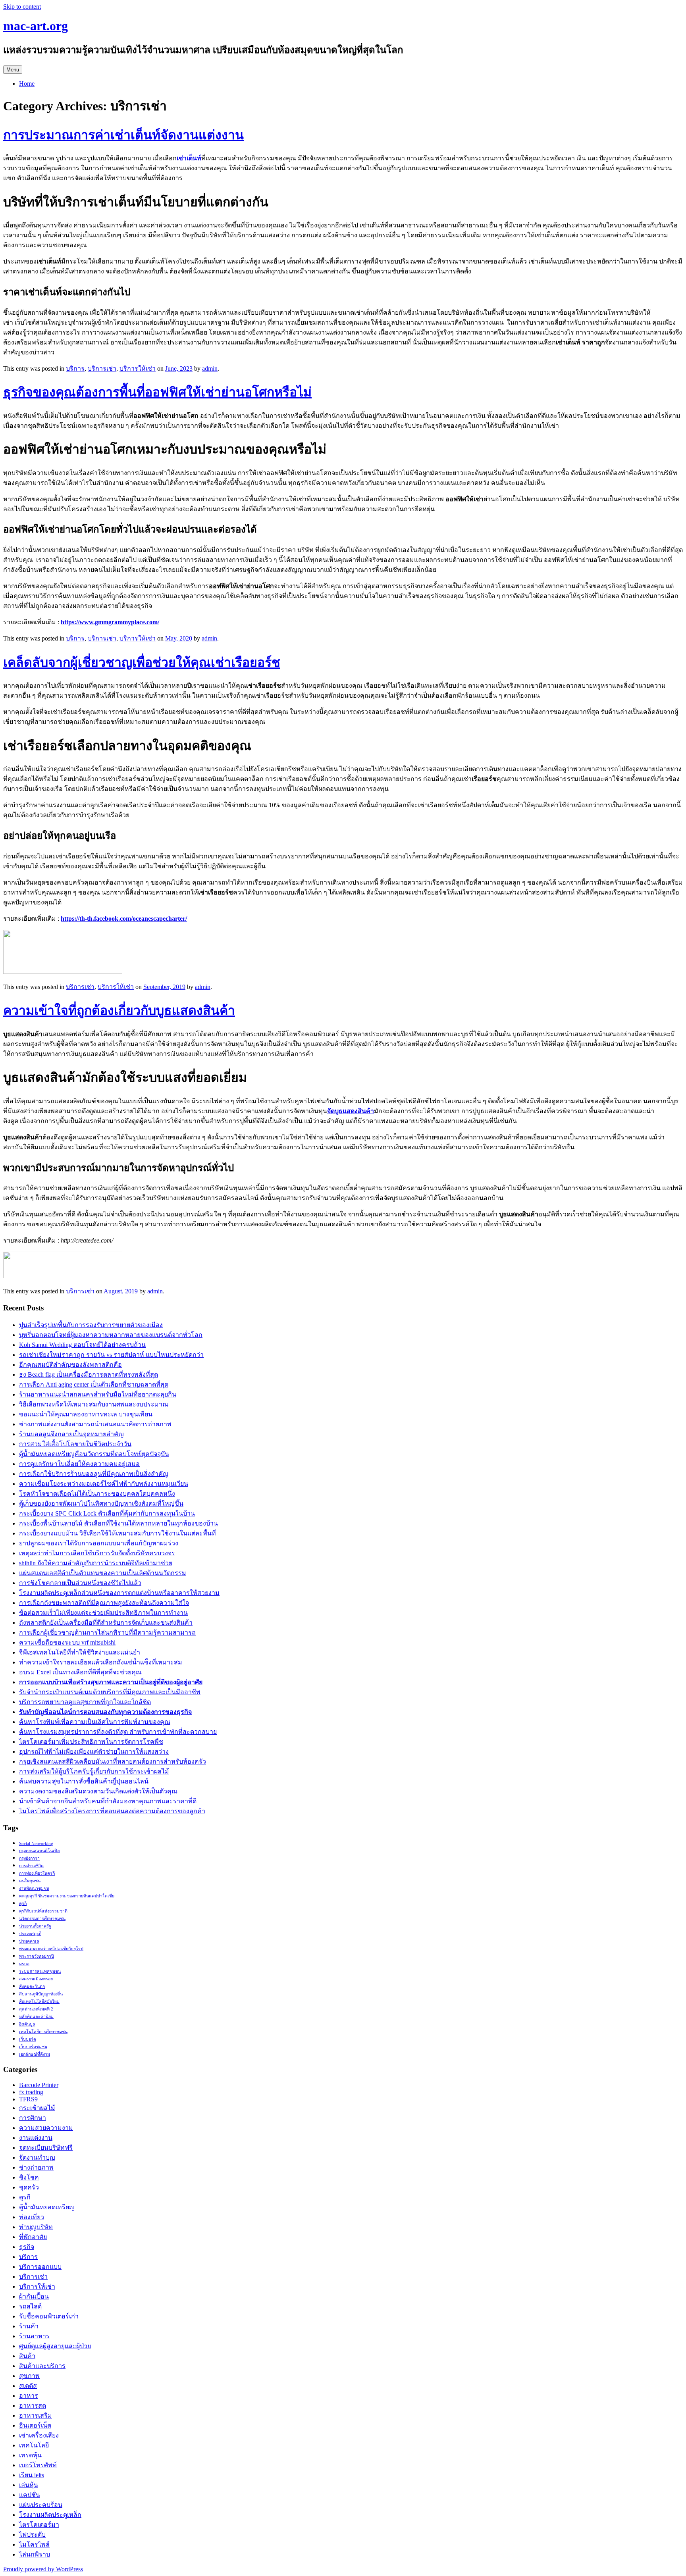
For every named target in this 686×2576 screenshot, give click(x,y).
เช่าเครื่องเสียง (39, 2435)
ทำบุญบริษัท (36, 2227)
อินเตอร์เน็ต (35, 2425)
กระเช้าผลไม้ (37, 2108)
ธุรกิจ (27, 2247)
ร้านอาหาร (34, 2336)
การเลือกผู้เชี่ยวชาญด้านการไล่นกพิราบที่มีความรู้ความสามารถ (107, 1632)
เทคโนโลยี (34, 2445)
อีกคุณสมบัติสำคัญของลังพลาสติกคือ (70, 1365)
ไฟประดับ (32, 2535)
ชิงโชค (29, 2177)
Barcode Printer (39, 2085)
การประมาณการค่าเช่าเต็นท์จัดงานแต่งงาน (123, 135)
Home (27, 84)
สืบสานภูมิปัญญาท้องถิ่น (41, 1994)
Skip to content (22, 7)
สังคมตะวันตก (32, 1986)
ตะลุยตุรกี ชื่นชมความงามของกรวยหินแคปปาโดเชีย (67, 1896)
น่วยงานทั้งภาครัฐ (35, 1926)
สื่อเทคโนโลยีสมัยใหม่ (39, 2002)
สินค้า (27, 2356)
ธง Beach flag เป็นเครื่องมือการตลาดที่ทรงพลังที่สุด (89, 1375)
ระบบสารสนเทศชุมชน (40, 1971)
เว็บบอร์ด (28, 2039)
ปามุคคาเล (29, 1941)
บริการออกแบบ (40, 2267)
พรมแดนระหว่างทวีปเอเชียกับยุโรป (51, 1949)
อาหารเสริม (36, 2415)
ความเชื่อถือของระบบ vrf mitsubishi (67, 1642)
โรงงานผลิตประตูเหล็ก (50, 2515)
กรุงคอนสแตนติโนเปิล (40, 1851)
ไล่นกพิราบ (35, 2554)
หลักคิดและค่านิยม (36, 2017)
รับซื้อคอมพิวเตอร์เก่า (49, 2316)
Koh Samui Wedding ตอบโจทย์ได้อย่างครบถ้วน (82, 1345)
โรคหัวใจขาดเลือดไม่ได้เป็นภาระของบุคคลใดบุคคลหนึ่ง (97, 1494)
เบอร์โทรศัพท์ (38, 2465)
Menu (13, 70)
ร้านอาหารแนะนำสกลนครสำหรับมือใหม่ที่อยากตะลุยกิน (98, 1394)
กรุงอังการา (29, 1858)
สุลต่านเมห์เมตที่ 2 (36, 2009)
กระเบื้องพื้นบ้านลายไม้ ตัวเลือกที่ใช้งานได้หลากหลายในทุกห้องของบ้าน (119, 1523)
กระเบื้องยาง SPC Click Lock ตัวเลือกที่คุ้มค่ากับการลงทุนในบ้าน (107, 1513)
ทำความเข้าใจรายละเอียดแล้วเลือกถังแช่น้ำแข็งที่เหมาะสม (101, 1662)
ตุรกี (23, 1904)
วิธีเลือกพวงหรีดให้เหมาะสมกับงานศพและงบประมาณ (94, 1404)
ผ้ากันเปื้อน (34, 2296)
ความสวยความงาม (46, 2128)
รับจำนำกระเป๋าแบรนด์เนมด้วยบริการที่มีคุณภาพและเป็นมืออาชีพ (110, 1692)
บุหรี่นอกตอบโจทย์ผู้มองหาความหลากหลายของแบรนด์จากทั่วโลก (111, 1335)
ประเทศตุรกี (30, 1934)
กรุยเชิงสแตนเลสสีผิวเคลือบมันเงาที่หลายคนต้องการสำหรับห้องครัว (113, 1761)
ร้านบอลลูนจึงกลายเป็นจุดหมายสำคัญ (71, 1434)
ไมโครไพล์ (34, 2544)
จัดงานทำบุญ (37, 2158)
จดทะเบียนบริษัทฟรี (46, 2148)
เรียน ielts (32, 2475)
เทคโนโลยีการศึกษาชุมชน (43, 2032)
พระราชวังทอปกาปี (37, 1956)
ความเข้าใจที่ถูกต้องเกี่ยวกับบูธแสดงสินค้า (119, 1010)
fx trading (31, 2092)
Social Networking (36, 1844)
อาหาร (29, 2396)
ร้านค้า (29, 2326)
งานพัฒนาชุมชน (34, 1888)
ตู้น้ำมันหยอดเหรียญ (47, 2207)
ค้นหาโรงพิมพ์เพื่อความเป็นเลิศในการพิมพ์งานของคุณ (95, 1722)
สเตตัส (28, 2386)
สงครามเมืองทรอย (36, 1979)
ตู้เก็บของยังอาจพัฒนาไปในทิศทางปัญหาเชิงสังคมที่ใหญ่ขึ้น (101, 1503)
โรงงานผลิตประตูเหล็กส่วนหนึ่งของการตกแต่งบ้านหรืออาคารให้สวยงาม (119, 1593)
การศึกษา (33, 2118)
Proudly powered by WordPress (43, 2569)
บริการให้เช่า (138, 368)
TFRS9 (28, 2099)
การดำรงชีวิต (31, 1866)
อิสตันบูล (27, 2024)
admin (210, 368)
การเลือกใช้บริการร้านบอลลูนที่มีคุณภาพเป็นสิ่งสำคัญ (94, 1474)
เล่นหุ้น (29, 2485)
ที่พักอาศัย (33, 2237)
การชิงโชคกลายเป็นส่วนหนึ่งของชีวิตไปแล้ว (80, 1583)
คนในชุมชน (30, 1881)
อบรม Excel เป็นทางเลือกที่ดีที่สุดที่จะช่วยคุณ (80, 1672)
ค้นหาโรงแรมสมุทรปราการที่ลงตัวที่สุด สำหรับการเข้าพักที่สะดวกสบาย (118, 1732)
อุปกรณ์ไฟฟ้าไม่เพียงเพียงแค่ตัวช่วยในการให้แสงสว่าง (94, 1752)
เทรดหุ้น (30, 2455)
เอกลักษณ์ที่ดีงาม (35, 2054)
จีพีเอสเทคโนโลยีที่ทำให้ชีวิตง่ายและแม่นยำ (80, 1652)
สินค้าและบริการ (42, 2366)
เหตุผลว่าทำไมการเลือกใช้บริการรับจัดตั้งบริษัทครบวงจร (97, 1553)
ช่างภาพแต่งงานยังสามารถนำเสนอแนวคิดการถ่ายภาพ (95, 1424)
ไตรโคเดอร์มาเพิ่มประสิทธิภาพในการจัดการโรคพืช (91, 1742)
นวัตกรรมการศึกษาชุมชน (42, 1919)
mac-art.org (36, 26)
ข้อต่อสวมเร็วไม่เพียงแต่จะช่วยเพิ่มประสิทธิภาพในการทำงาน (103, 1613)
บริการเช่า (102, 368)
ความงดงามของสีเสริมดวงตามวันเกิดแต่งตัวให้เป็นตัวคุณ (98, 1791)
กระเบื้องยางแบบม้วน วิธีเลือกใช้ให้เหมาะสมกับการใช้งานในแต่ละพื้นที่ (118, 1533)
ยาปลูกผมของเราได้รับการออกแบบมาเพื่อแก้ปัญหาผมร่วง (99, 1543)
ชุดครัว (29, 2187)
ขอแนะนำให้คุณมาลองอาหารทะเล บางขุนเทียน (86, 1414)
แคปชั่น (30, 2495)
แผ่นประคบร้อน (41, 2505)
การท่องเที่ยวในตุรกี (37, 1873)
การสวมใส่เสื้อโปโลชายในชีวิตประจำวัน (75, 1444)
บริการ (75, 368)
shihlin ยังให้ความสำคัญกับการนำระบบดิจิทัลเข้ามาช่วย (96, 1563)
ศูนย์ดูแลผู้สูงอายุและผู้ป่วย (55, 2346)
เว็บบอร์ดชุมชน (33, 2047)
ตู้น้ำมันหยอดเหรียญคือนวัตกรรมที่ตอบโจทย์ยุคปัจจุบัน (94, 1454)
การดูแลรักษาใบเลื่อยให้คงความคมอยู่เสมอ (79, 1464)
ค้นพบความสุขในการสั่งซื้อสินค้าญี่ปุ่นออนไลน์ (84, 1781)
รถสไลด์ (30, 2306)
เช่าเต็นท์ (189, 158)
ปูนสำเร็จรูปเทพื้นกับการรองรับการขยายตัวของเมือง (91, 1325)
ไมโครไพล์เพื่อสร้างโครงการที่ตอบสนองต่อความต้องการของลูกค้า (112, 1811)
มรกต (24, 1964)
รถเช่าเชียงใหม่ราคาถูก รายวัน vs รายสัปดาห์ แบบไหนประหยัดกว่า (111, 1355)
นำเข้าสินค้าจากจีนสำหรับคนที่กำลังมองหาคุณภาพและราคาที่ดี (108, 1801)
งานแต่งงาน (36, 2138)
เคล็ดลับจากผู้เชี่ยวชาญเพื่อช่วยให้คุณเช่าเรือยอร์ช (142, 662)
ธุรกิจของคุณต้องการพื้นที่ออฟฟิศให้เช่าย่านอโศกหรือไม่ (157, 392)
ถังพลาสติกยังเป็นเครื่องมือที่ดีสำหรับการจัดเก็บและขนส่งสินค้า (106, 1623)
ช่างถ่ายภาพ (36, 2167)
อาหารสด (33, 2406)
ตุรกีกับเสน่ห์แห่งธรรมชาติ (43, 1911)
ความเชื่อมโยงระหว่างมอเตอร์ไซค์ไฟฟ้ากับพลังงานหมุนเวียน (104, 1484)
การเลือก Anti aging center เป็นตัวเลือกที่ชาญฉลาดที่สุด (94, 1384)
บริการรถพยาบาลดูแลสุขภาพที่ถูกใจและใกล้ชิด (85, 1702)
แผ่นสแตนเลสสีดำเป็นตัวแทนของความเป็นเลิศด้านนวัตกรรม (103, 1573)
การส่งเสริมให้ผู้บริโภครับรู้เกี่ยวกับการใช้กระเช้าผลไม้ (94, 1771)
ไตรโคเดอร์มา (39, 2525)
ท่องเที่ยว (32, 2217)
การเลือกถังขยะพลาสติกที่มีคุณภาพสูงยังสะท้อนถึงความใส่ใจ (104, 1603)
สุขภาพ (29, 2376)
